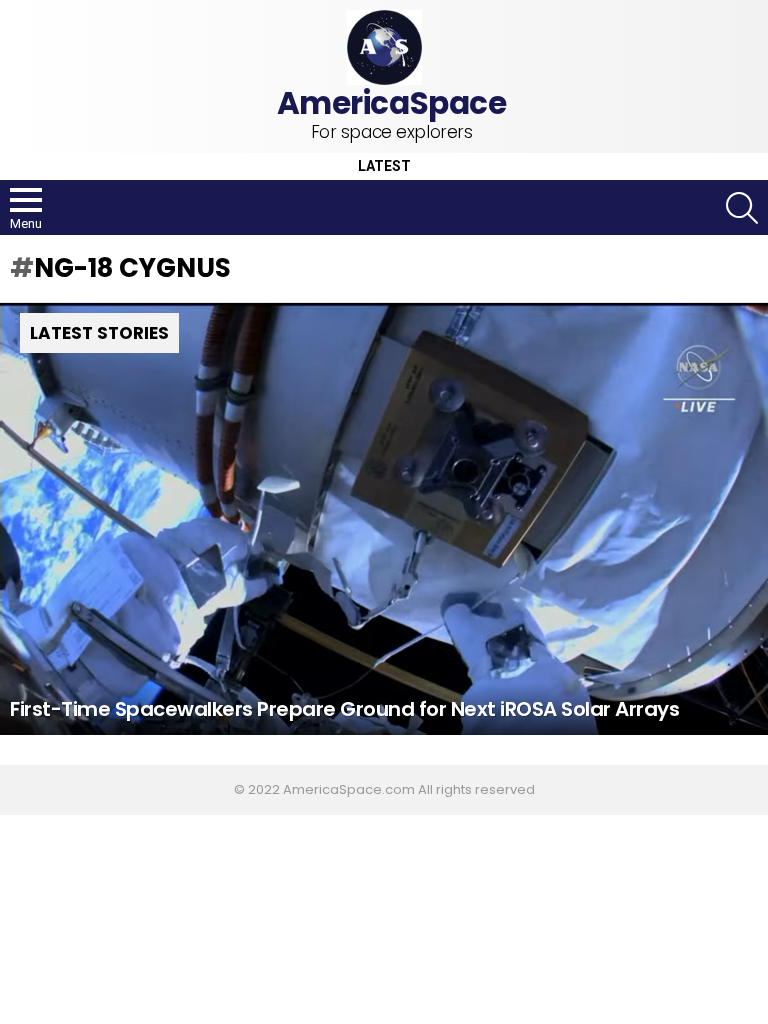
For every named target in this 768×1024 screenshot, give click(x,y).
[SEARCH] (742, 208)
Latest (384, 166)
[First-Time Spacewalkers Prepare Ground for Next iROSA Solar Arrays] (384, 519)
